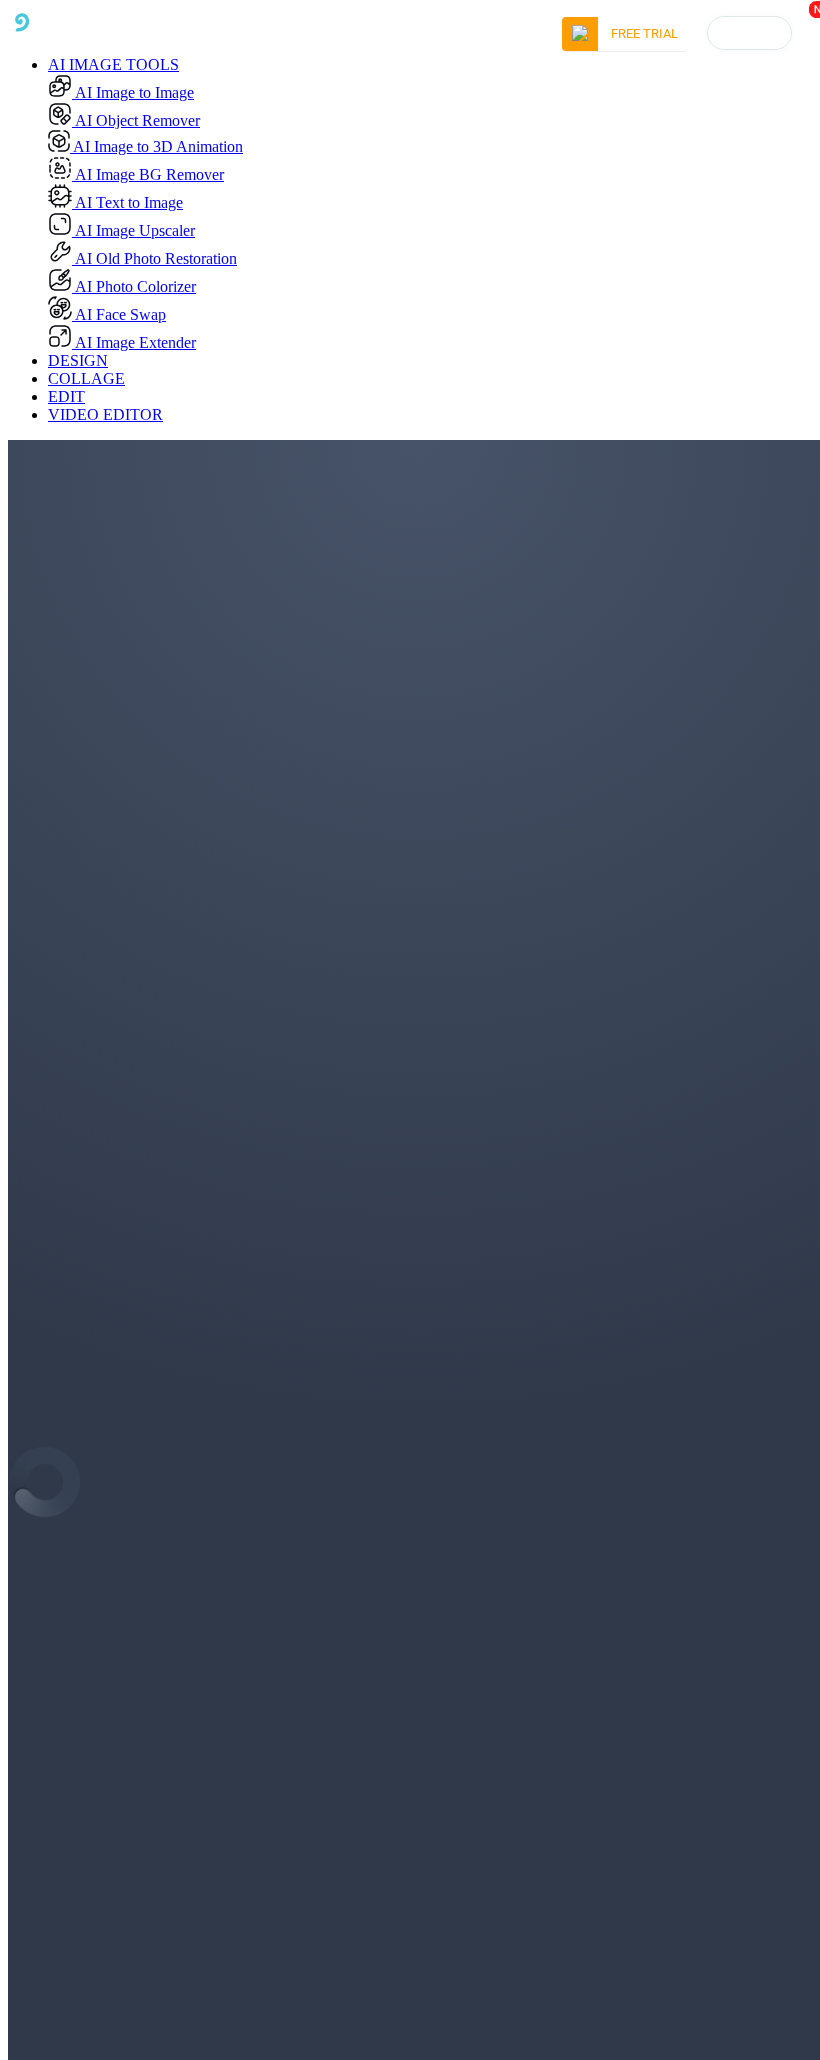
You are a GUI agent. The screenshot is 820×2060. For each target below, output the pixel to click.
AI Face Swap (119, 314)
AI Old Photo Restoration (154, 258)
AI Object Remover (136, 120)
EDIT (66, 396)
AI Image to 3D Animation (156, 146)
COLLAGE (86, 378)
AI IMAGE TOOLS (113, 64)
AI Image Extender (134, 342)
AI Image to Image (133, 92)
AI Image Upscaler (133, 230)
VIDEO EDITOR (105, 414)
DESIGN (78, 360)
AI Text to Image (127, 202)
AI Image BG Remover (148, 174)
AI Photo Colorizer (134, 286)
